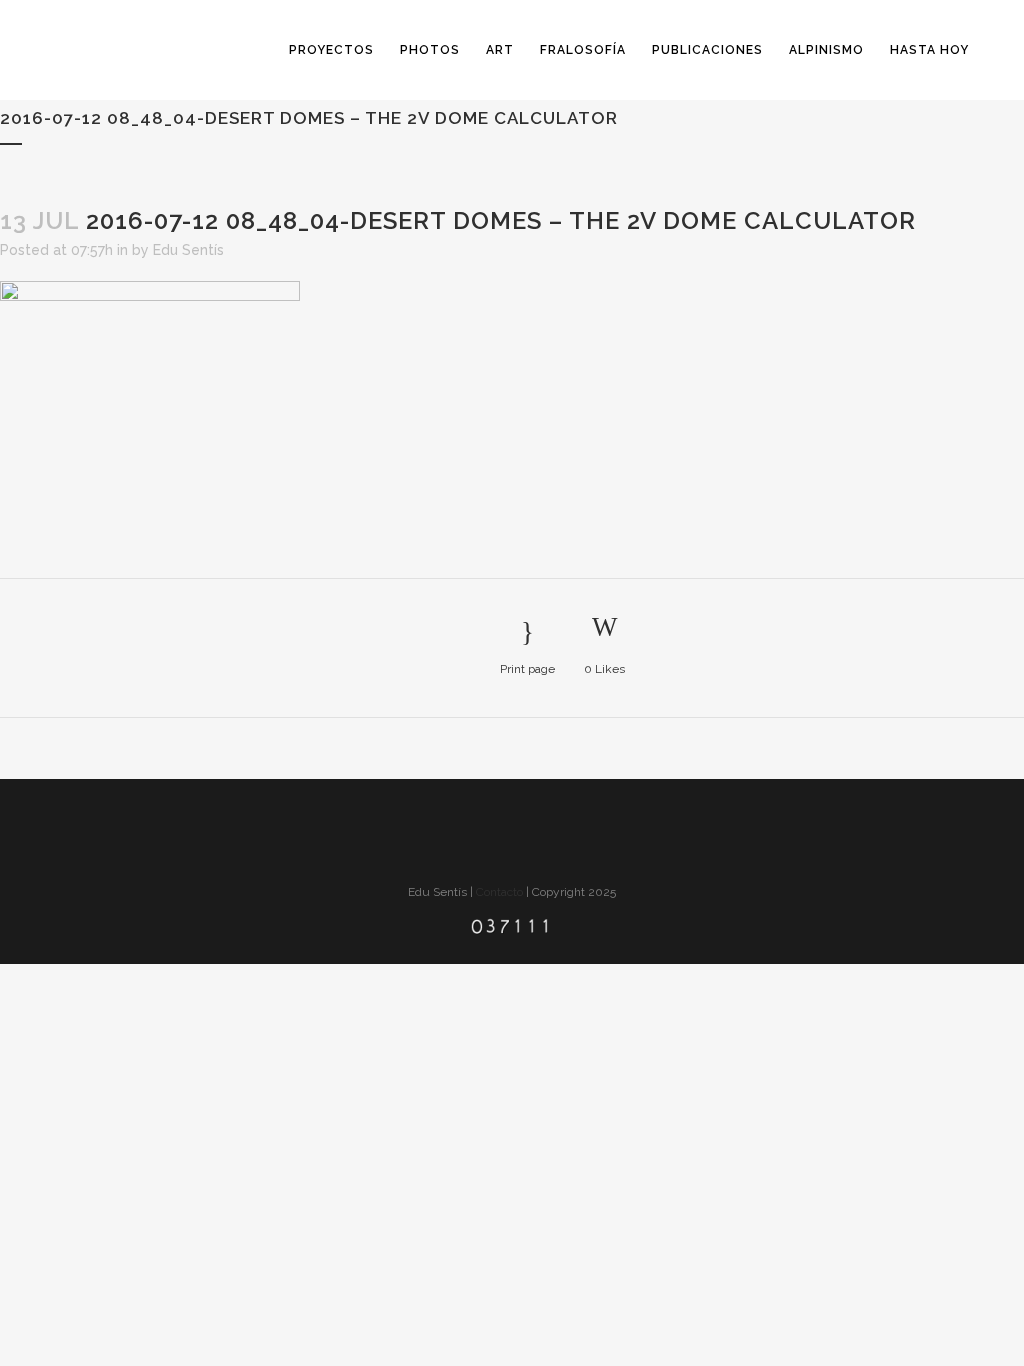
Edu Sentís (188, 250)
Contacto (499, 892)
